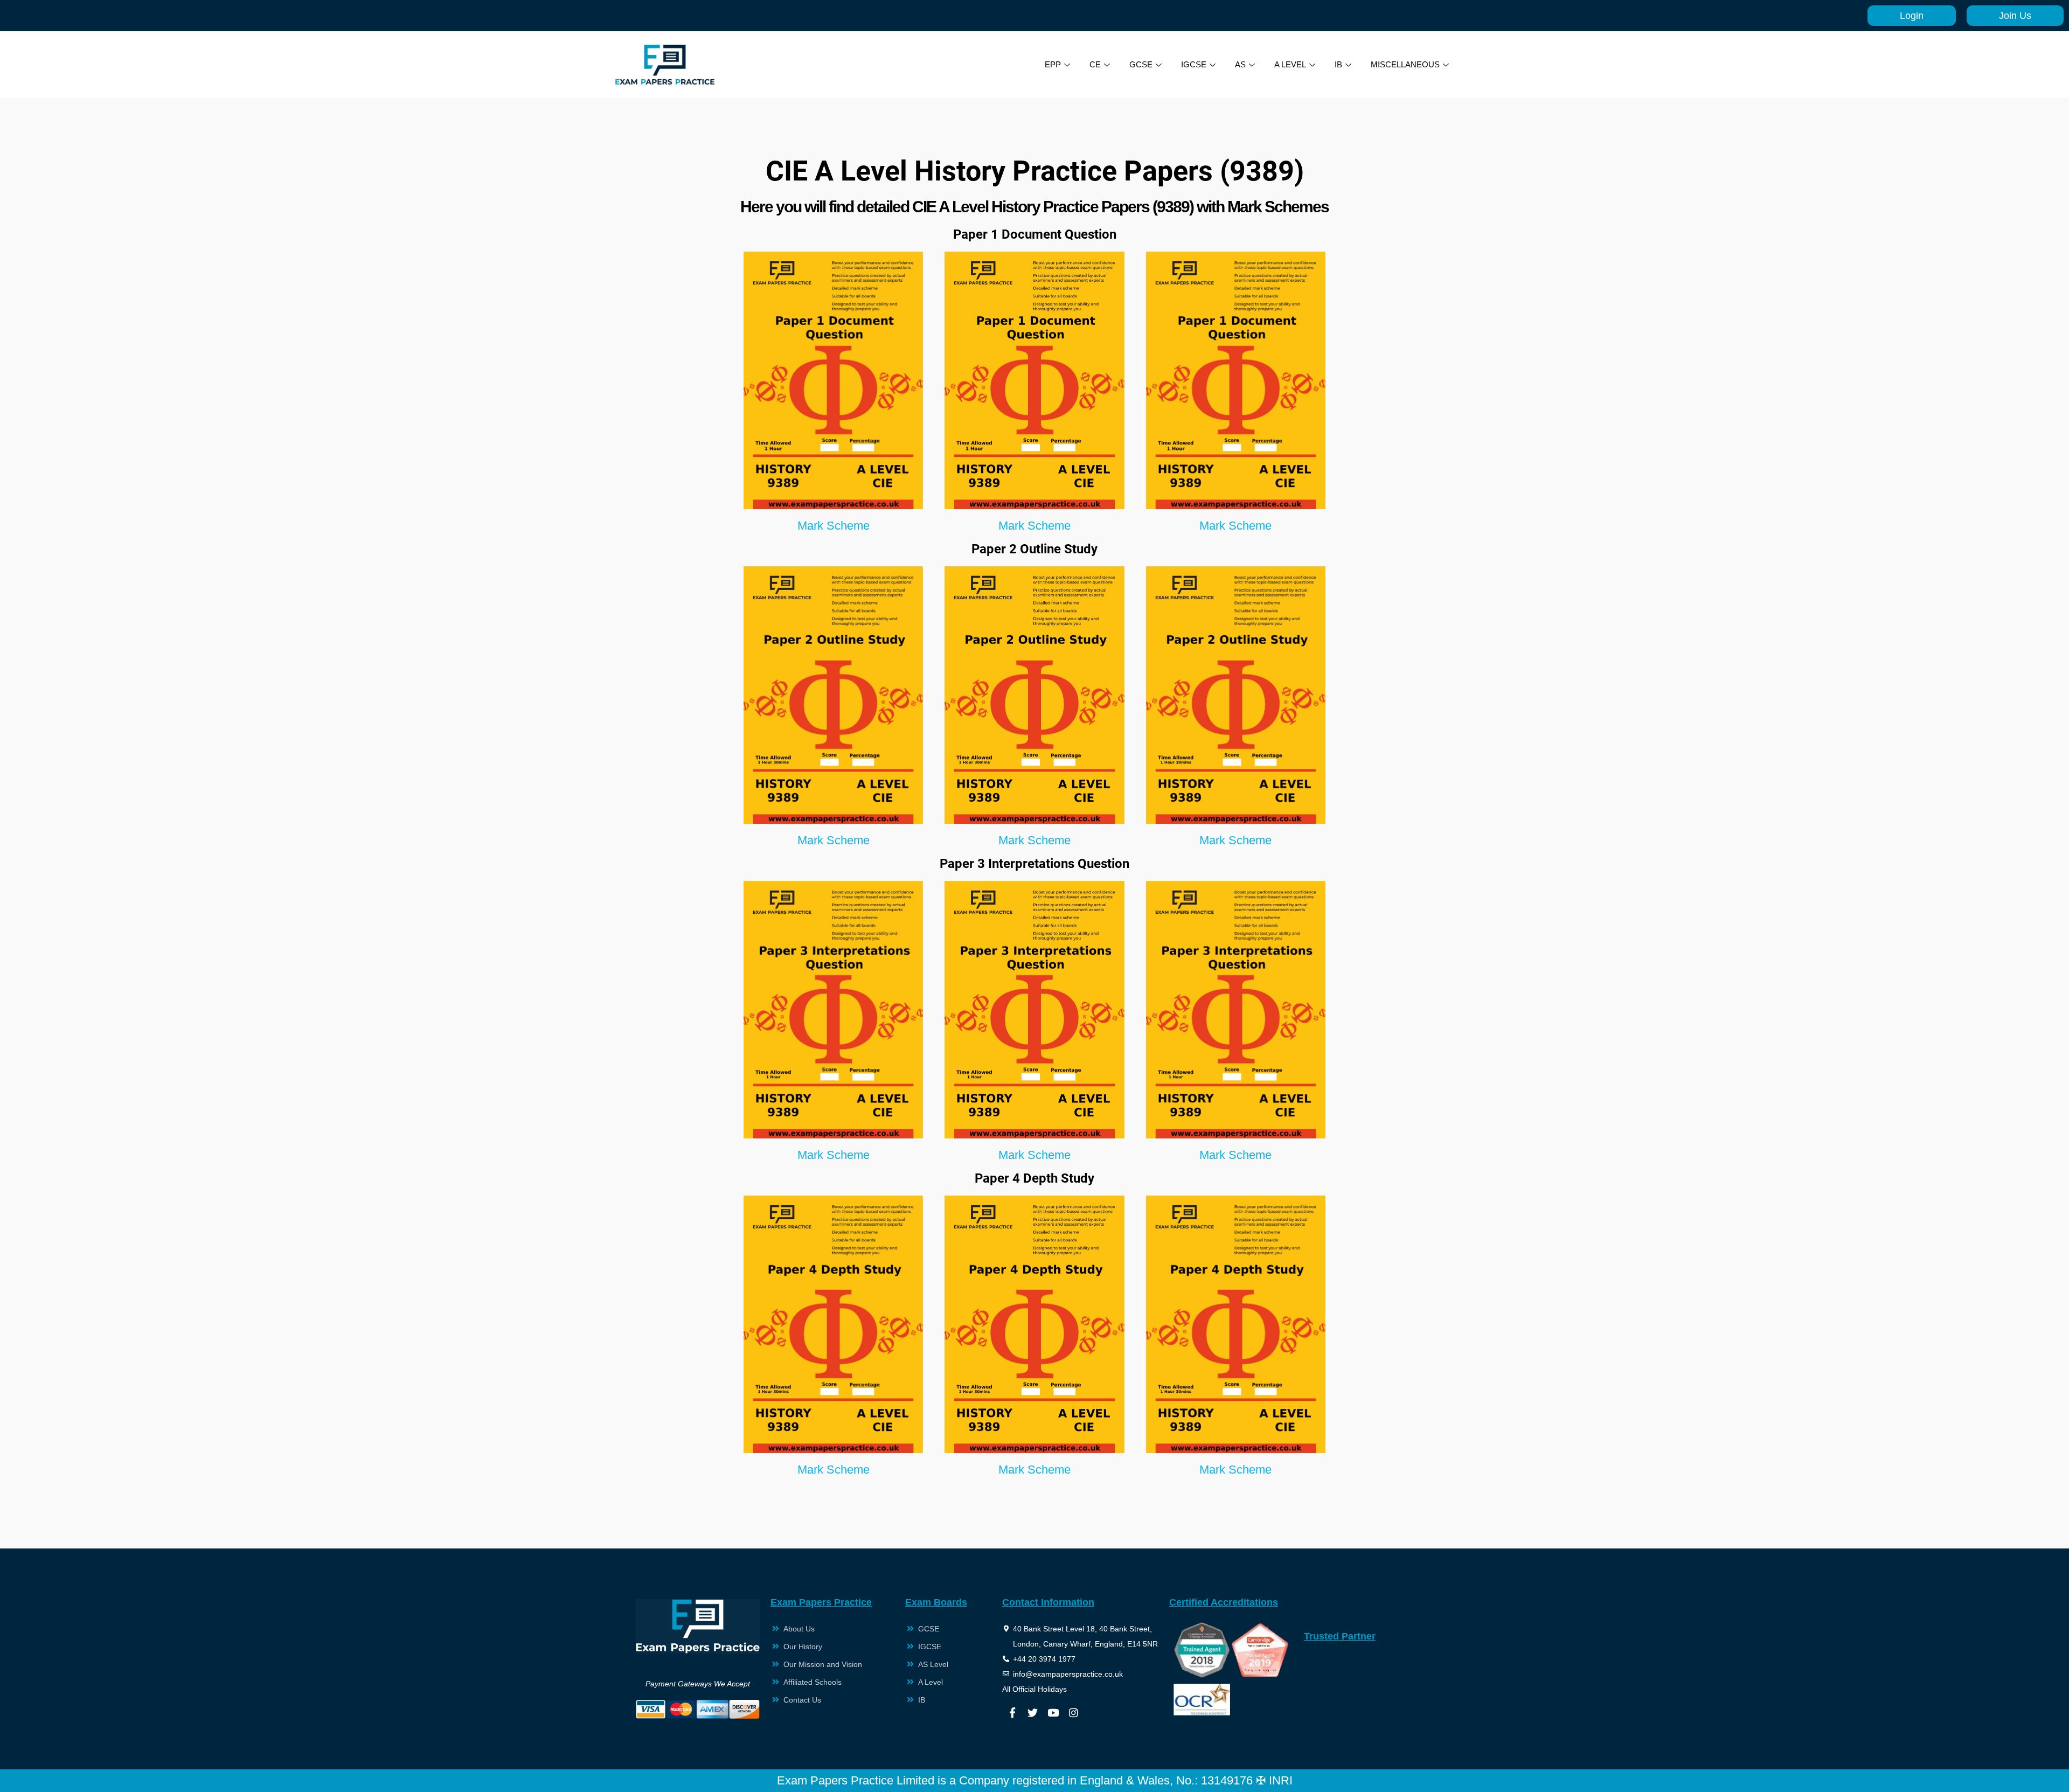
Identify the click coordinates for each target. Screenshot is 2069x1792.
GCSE (1141, 64)
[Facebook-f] (1012, 1712)
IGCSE (1194, 64)
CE (1095, 64)
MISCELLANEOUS (1405, 64)
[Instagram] (1074, 1712)
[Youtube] (1053, 1712)
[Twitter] (1033, 1712)
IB (1338, 64)
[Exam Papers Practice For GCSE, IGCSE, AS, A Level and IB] (665, 65)
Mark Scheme (834, 526)
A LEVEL (1290, 64)
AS (1240, 64)
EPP (1053, 64)
